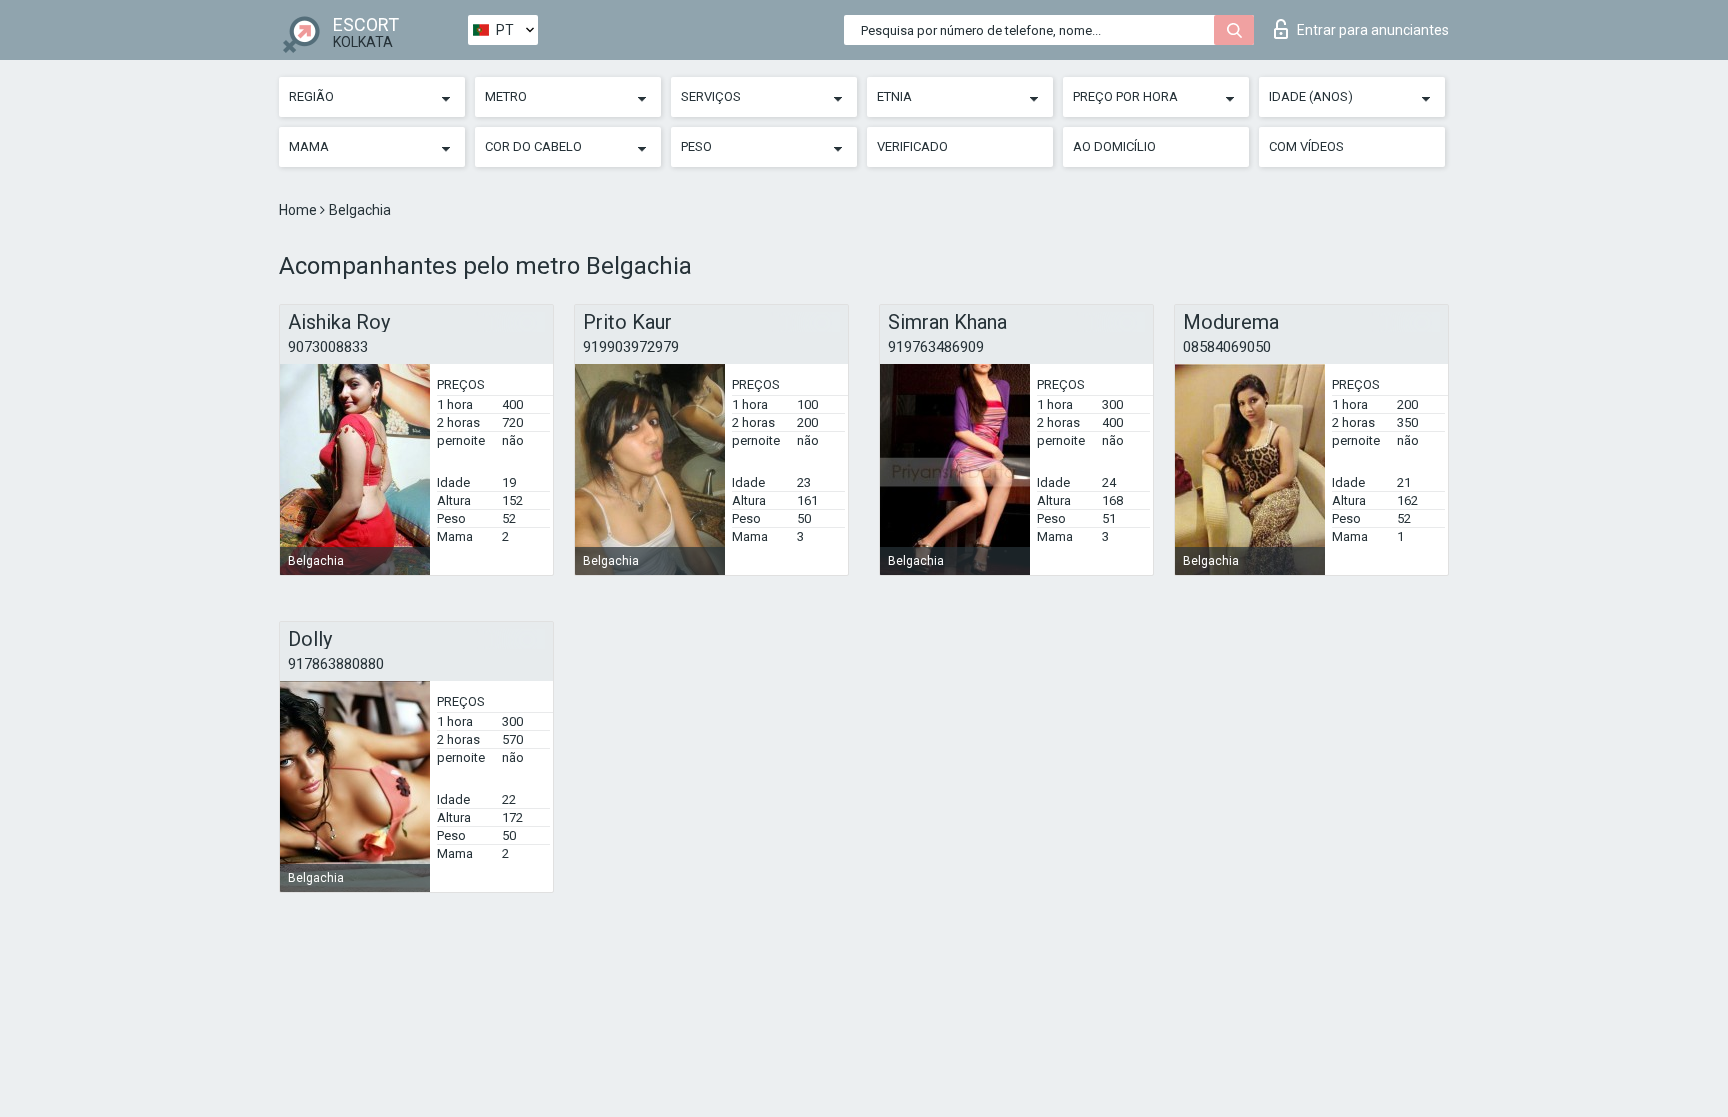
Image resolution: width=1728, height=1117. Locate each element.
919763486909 (936, 347)
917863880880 (336, 664)
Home (299, 210)
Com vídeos (1306, 146)
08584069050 (1227, 347)
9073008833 (328, 347)
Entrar (1373, 30)
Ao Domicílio (1114, 146)
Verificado (912, 146)
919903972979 (631, 347)
